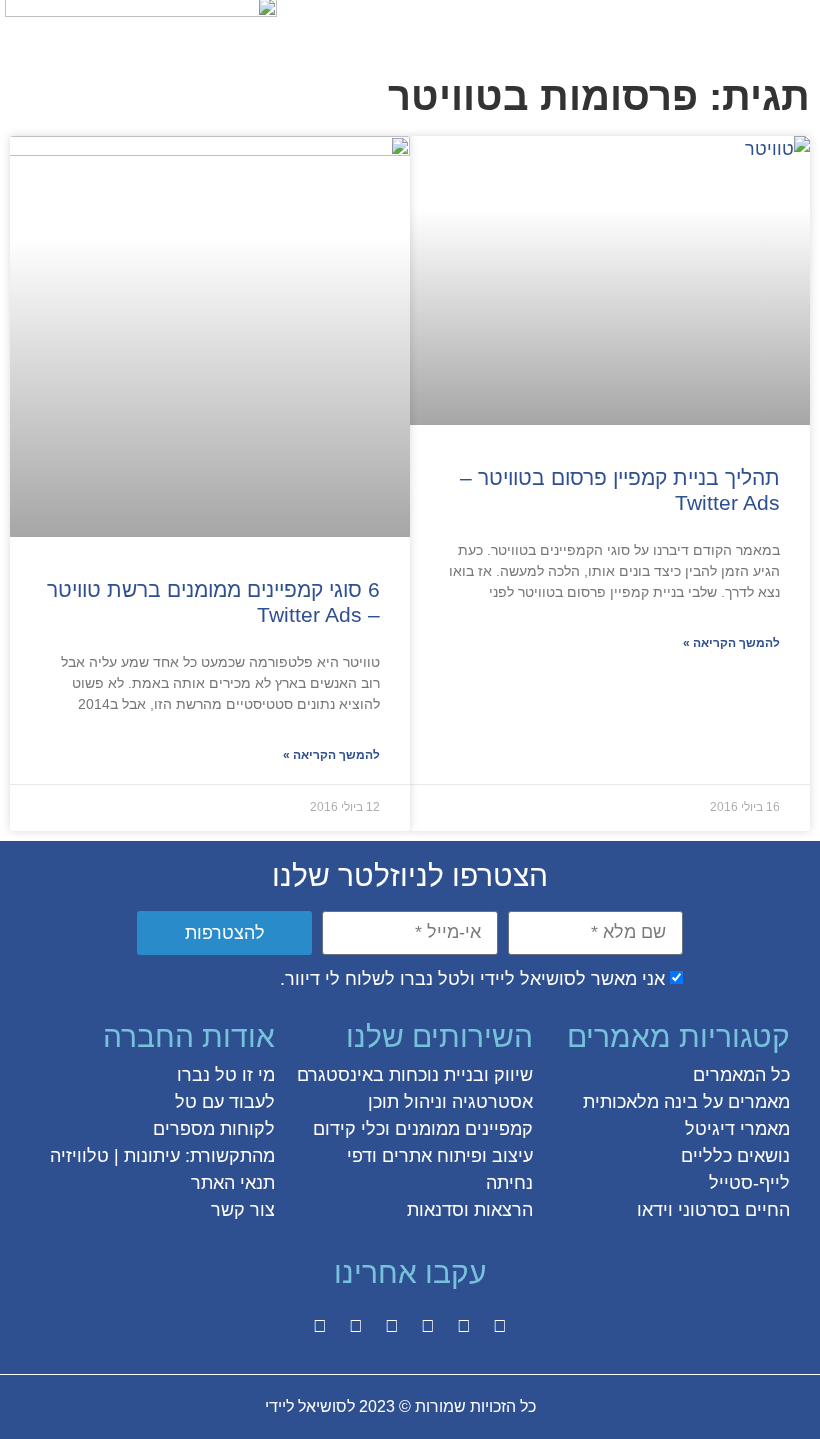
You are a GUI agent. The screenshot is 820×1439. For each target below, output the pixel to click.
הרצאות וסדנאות (470, 1210)
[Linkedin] (356, 1326)
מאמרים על (744, 1102)
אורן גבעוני (95, 1406)
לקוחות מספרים (214, 1129)
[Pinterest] (392, 1326)
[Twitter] (464, 1326)
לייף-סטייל (749, 1183)
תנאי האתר (233, 1183)
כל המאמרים (741, 1075)
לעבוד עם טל (225, 1102)
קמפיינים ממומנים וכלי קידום (423, 1129)
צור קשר (243, 1210)
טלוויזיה (79, 1156)
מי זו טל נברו (226, 1075)
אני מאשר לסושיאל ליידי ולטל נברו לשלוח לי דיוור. (472, 979)
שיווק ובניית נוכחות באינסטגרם (415, 1075)
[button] (793, 26)
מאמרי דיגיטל (737, 1129)
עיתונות (152, 1156)
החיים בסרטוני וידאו (713, 1210)
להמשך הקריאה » (731, 643)
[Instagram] (428, 1326)
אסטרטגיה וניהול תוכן (450, 1102)
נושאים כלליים (735, 1156)
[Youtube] (320, 1326)
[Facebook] (500, 1326)
